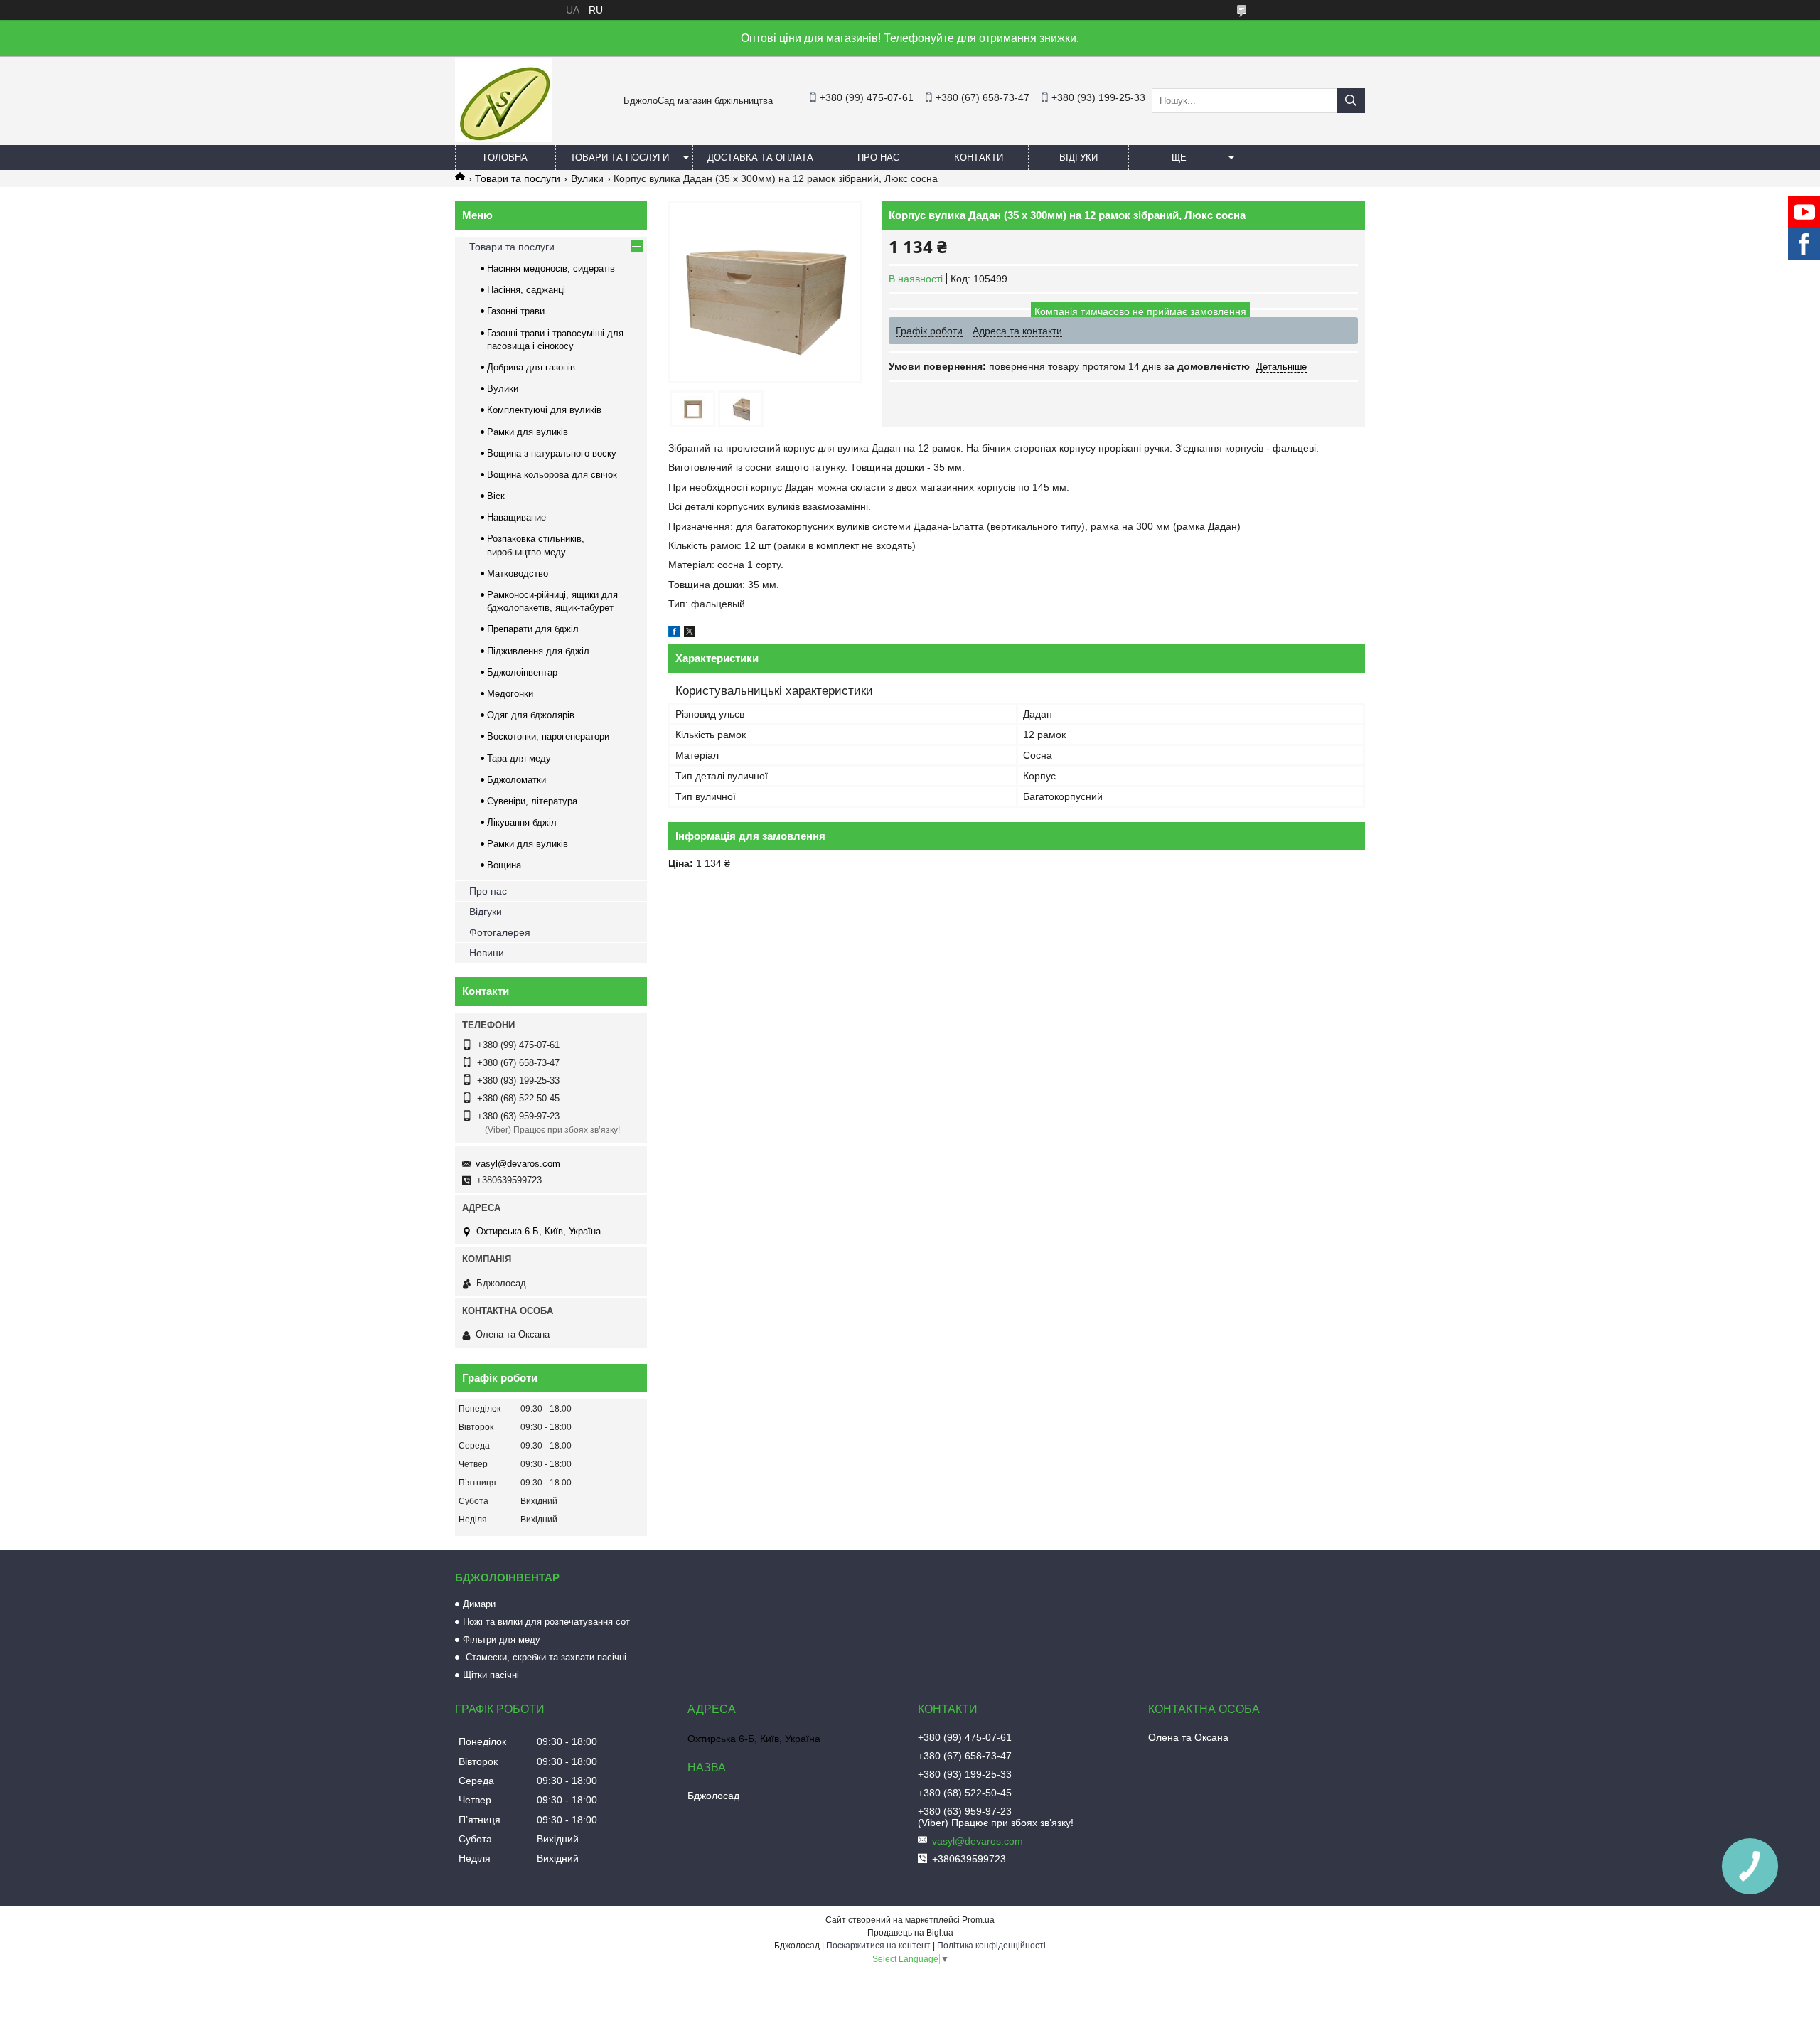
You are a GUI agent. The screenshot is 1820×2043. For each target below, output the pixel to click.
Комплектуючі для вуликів (544, 410)
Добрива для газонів (531, 367)
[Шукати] (1351, 101)
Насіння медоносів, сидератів (551, 268)
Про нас (878, 158)
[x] (690, 634)
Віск (496, 496)
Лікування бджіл (522, 822)
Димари (479, 1604)
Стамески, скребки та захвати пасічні (545, 1657)
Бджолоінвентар (522, 672)
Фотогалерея (500, 932)
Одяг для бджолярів (531, 715)
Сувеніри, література (532, 801)
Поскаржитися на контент (878, 1946)
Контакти (979, 158)
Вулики (587, 178)
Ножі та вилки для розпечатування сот (546, 1622)
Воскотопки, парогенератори (548, 736)
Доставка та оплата (760, 158)
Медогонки (510, 694)
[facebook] (674, 634)
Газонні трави (516, 311)
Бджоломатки (516, 780)
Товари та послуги (620, 158)
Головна (505, 158)
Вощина (504, 865)
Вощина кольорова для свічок (552, 475)
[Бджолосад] (504, 139)
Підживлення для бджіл (538, 651)
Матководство (518, 574)
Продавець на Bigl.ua (910, 1933)
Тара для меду (519, 758)
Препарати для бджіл (533, 629)
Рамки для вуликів (528, 432)
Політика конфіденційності (991, 1946)
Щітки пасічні (491, 1675)
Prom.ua (978, 1920)
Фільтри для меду (502, 1639)
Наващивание (516, 517)
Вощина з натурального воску (552, 453)
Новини (487, 953)
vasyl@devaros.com (518, 1164)
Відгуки (1078, 158)
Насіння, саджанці (526, 290)
